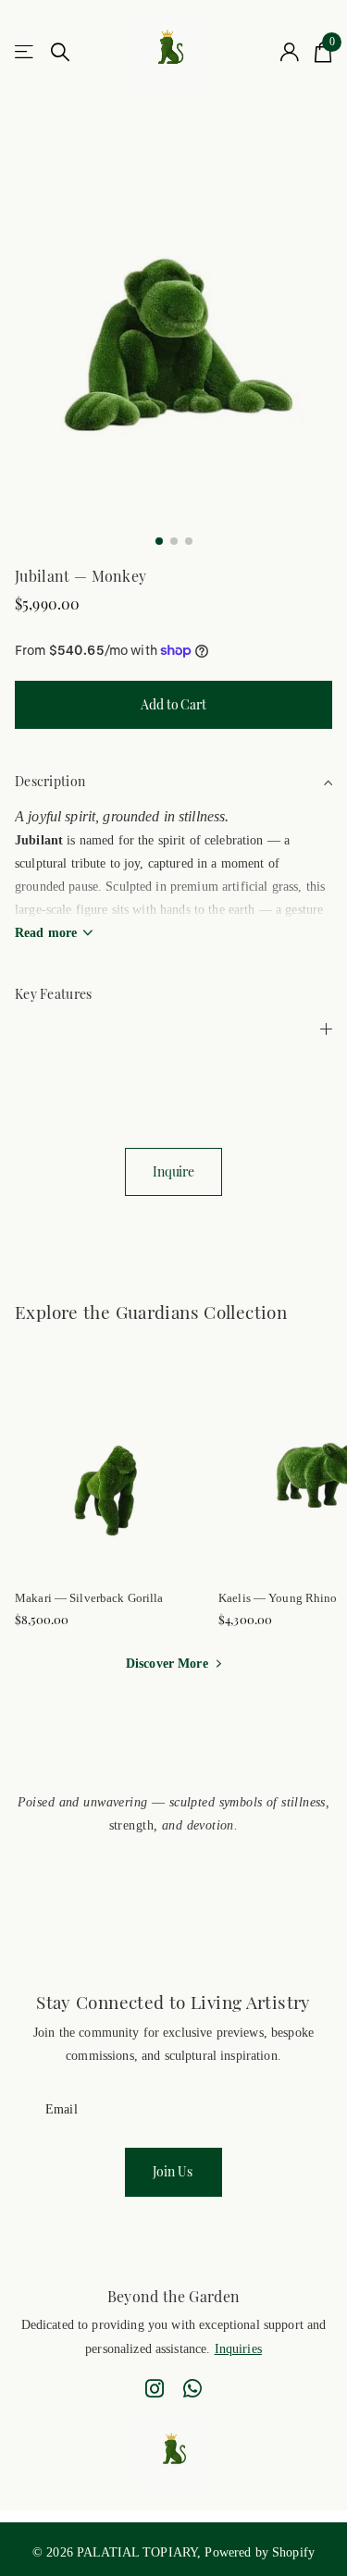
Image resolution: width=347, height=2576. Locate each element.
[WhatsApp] (192, 2388)
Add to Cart (173, 704)
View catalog (25, 52)
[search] (60, 52)
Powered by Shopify (260, 2552)
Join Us (174, 2171)
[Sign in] (290, 52)
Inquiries (238, 2349)
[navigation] (159, 541)
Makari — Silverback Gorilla (89, 1598)
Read (46, 933)
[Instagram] (155, 2388)
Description (50, 781)
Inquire (173, 1171)
